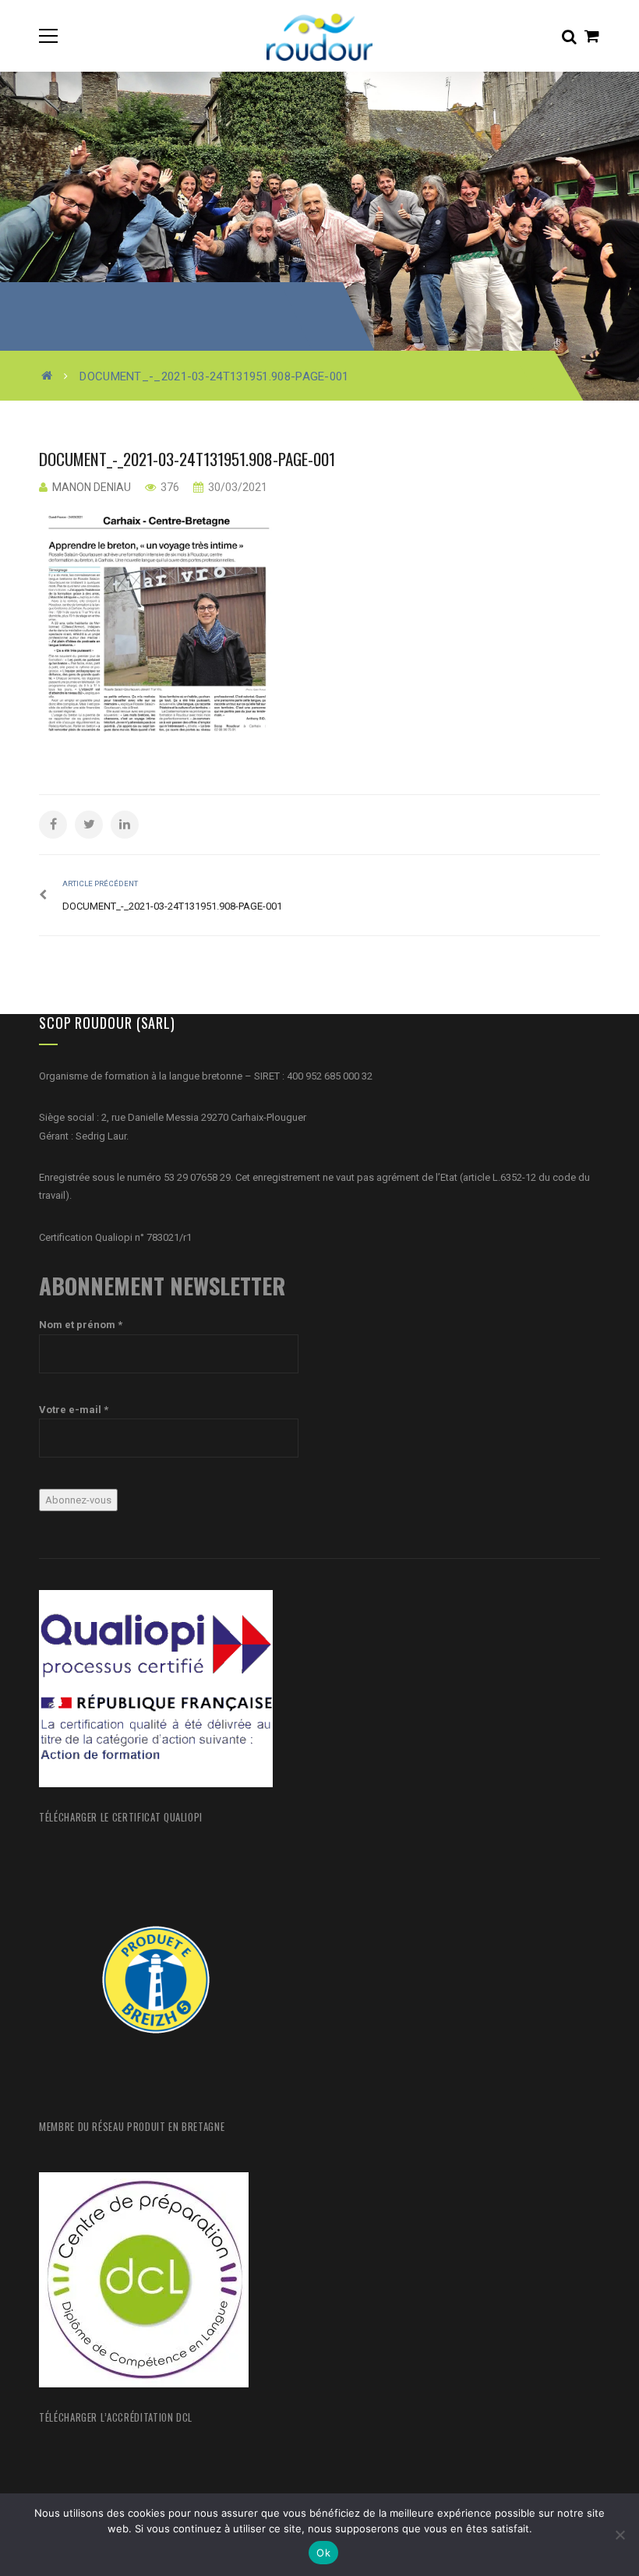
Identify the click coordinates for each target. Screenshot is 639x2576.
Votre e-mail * (74, 1410)
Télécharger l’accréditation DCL (116, 2417)
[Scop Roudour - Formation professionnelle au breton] (319, 35)
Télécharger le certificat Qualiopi (121, 1817)
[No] (620, 2535)
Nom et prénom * (81, 1325)
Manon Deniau (92, 487)
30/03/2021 (237, 487)
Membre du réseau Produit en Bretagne (132, 2126)
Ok (323, 2553)
